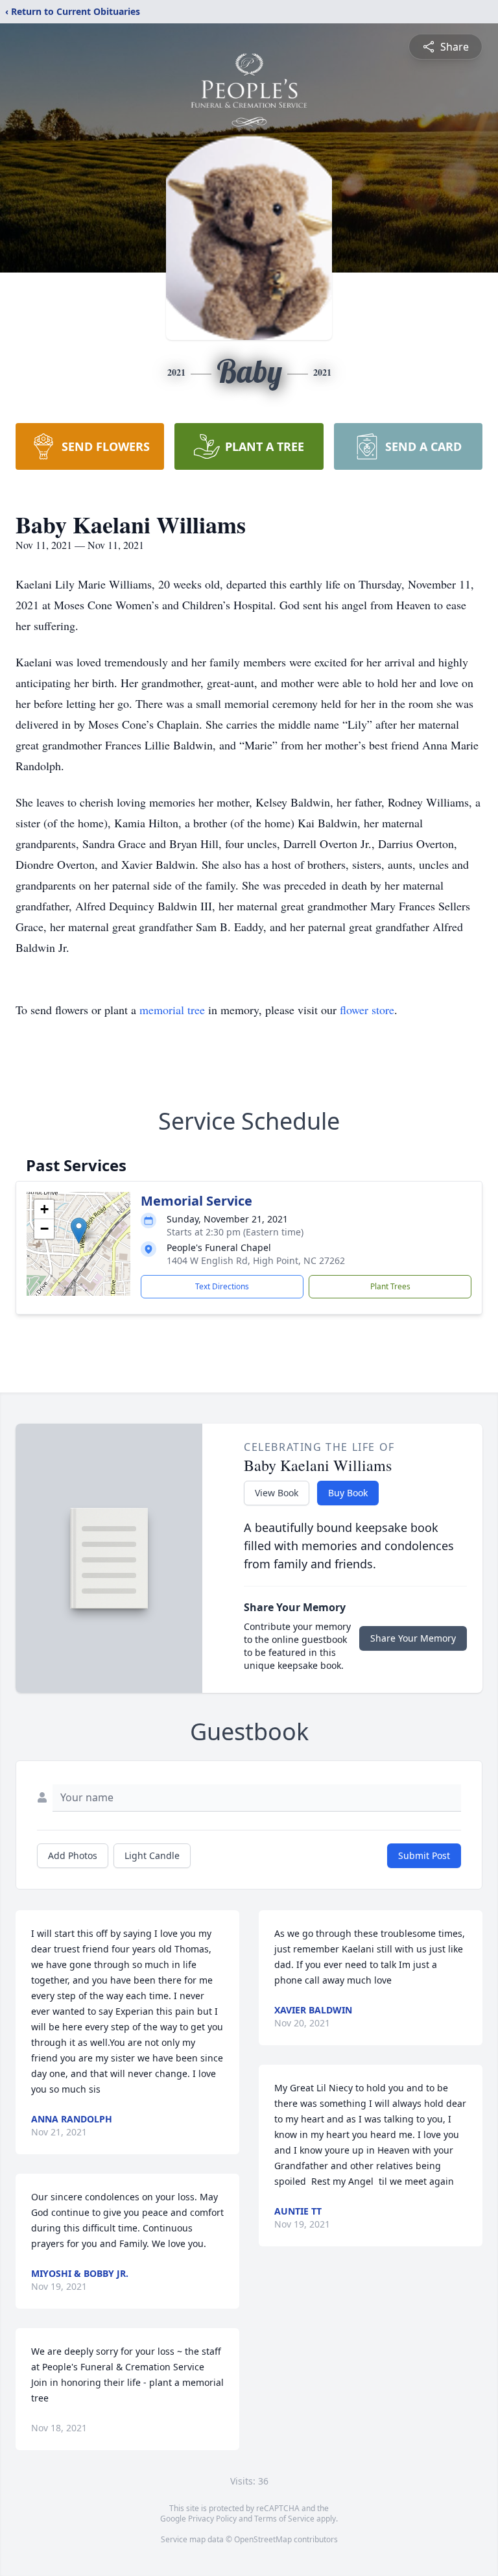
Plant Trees (390, 1286)
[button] (79, 1231)
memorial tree (172, 1010)
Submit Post (424, 1855)
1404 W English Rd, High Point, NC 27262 (256, 1260)
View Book (277, 1493)
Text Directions (222, 1286)
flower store (367, 1010)
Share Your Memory (413, 1638)
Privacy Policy (212, 2519)
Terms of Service (284, 2519)
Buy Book (348, 1493)
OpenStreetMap (263, 2539)
